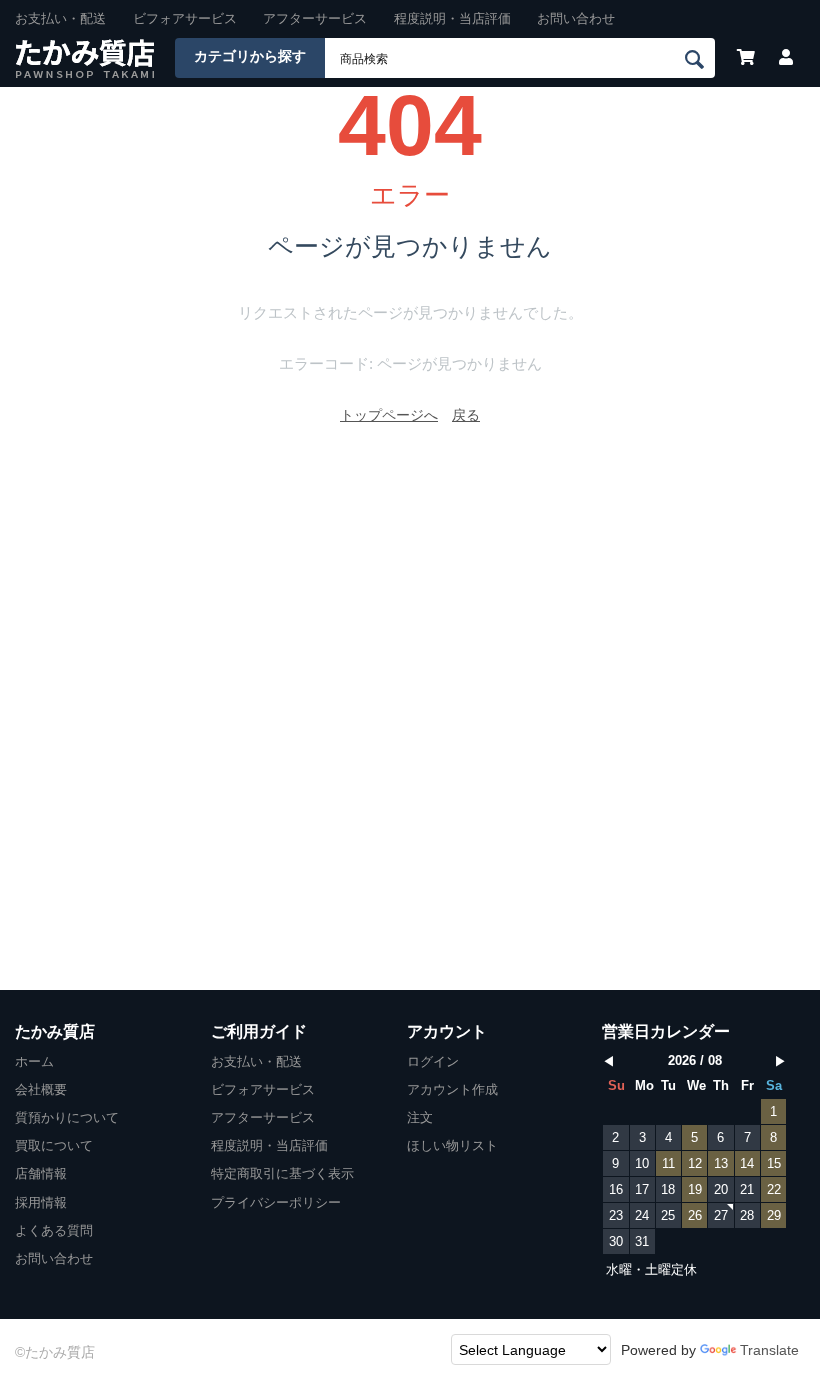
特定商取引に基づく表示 (282, 1173)
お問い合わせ (576, 18)
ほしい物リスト (452, 1145)
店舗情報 (41, 1173)
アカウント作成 (452, 1089)
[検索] (697, 58)
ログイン (433, 1061)
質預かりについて (67, 1117)
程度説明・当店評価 (452, 18)
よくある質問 (54, 1230)
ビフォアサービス (185, 18)
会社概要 (41, 1089)
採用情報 (41, 1202)
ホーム (34, 1061)
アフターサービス (315, 18)
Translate (769, 1350)
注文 (420, 1117)
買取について (54, 1145)
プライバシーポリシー (276, 1202)
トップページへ (389, 415)
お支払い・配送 (60, 18)
